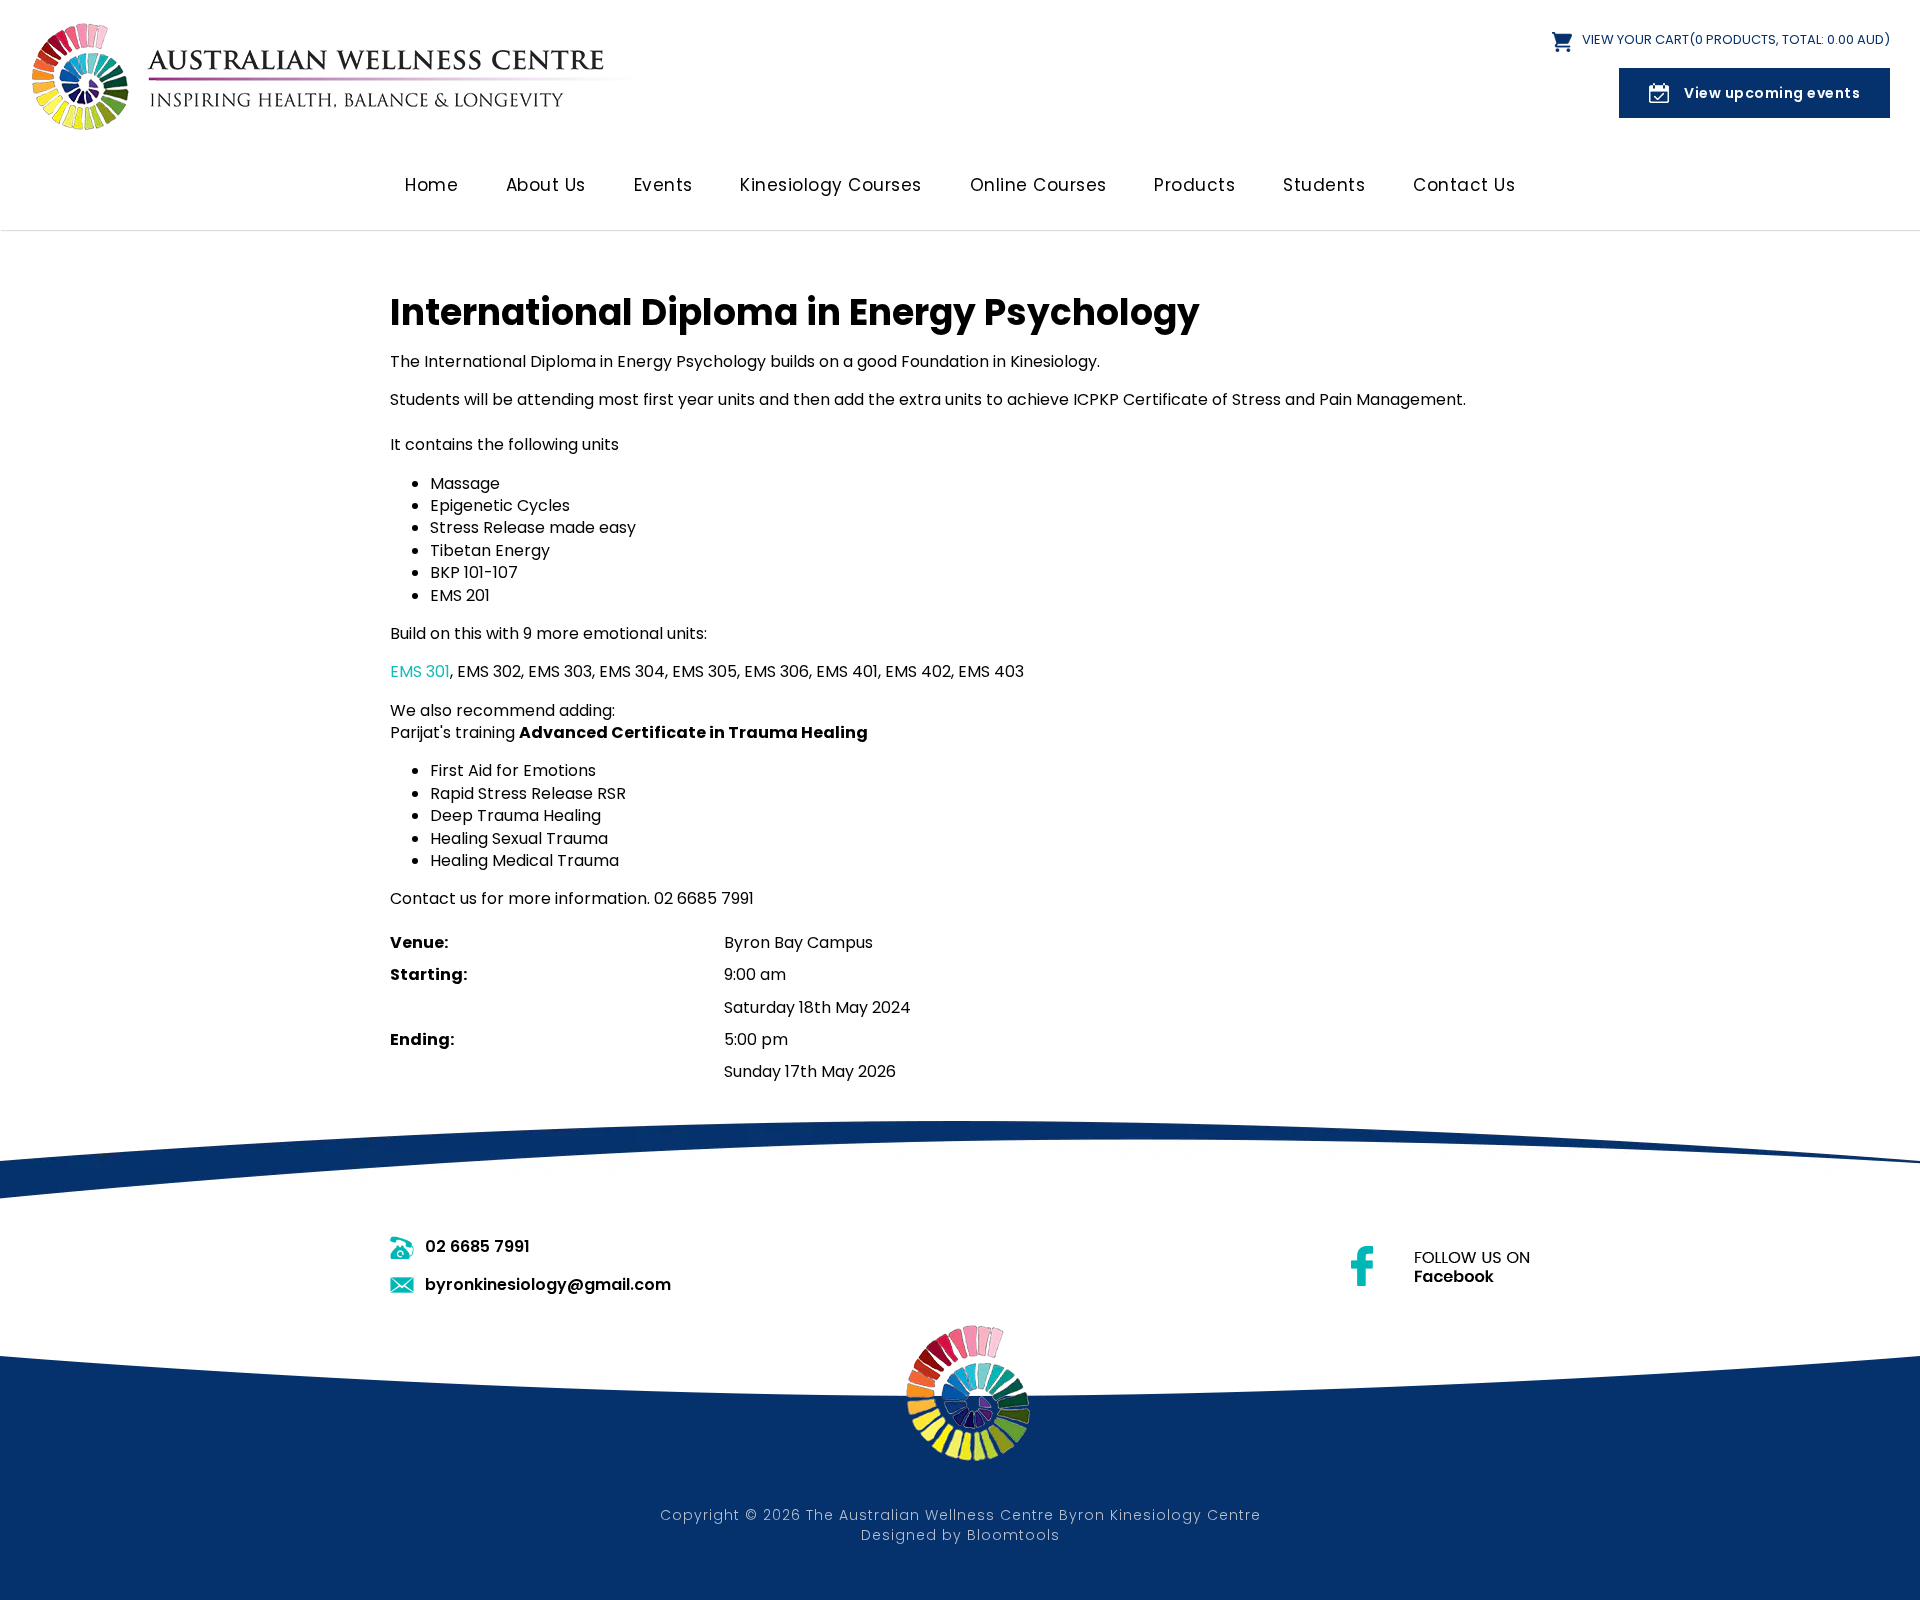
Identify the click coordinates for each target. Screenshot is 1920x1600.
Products (1194, 185)
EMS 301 (420, 671)
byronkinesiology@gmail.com (548, 1285)
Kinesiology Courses (831, 185)
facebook (1440, 1266)
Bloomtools (1013, 1535)
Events (663, 185)
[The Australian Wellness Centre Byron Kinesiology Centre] (340, 75)
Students (1324, 185)
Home (431, 185)
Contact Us (1464, 185)
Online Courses (1038, 185)
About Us (546, 185)
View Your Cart (1736, 40)
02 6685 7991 (477, 1247)
